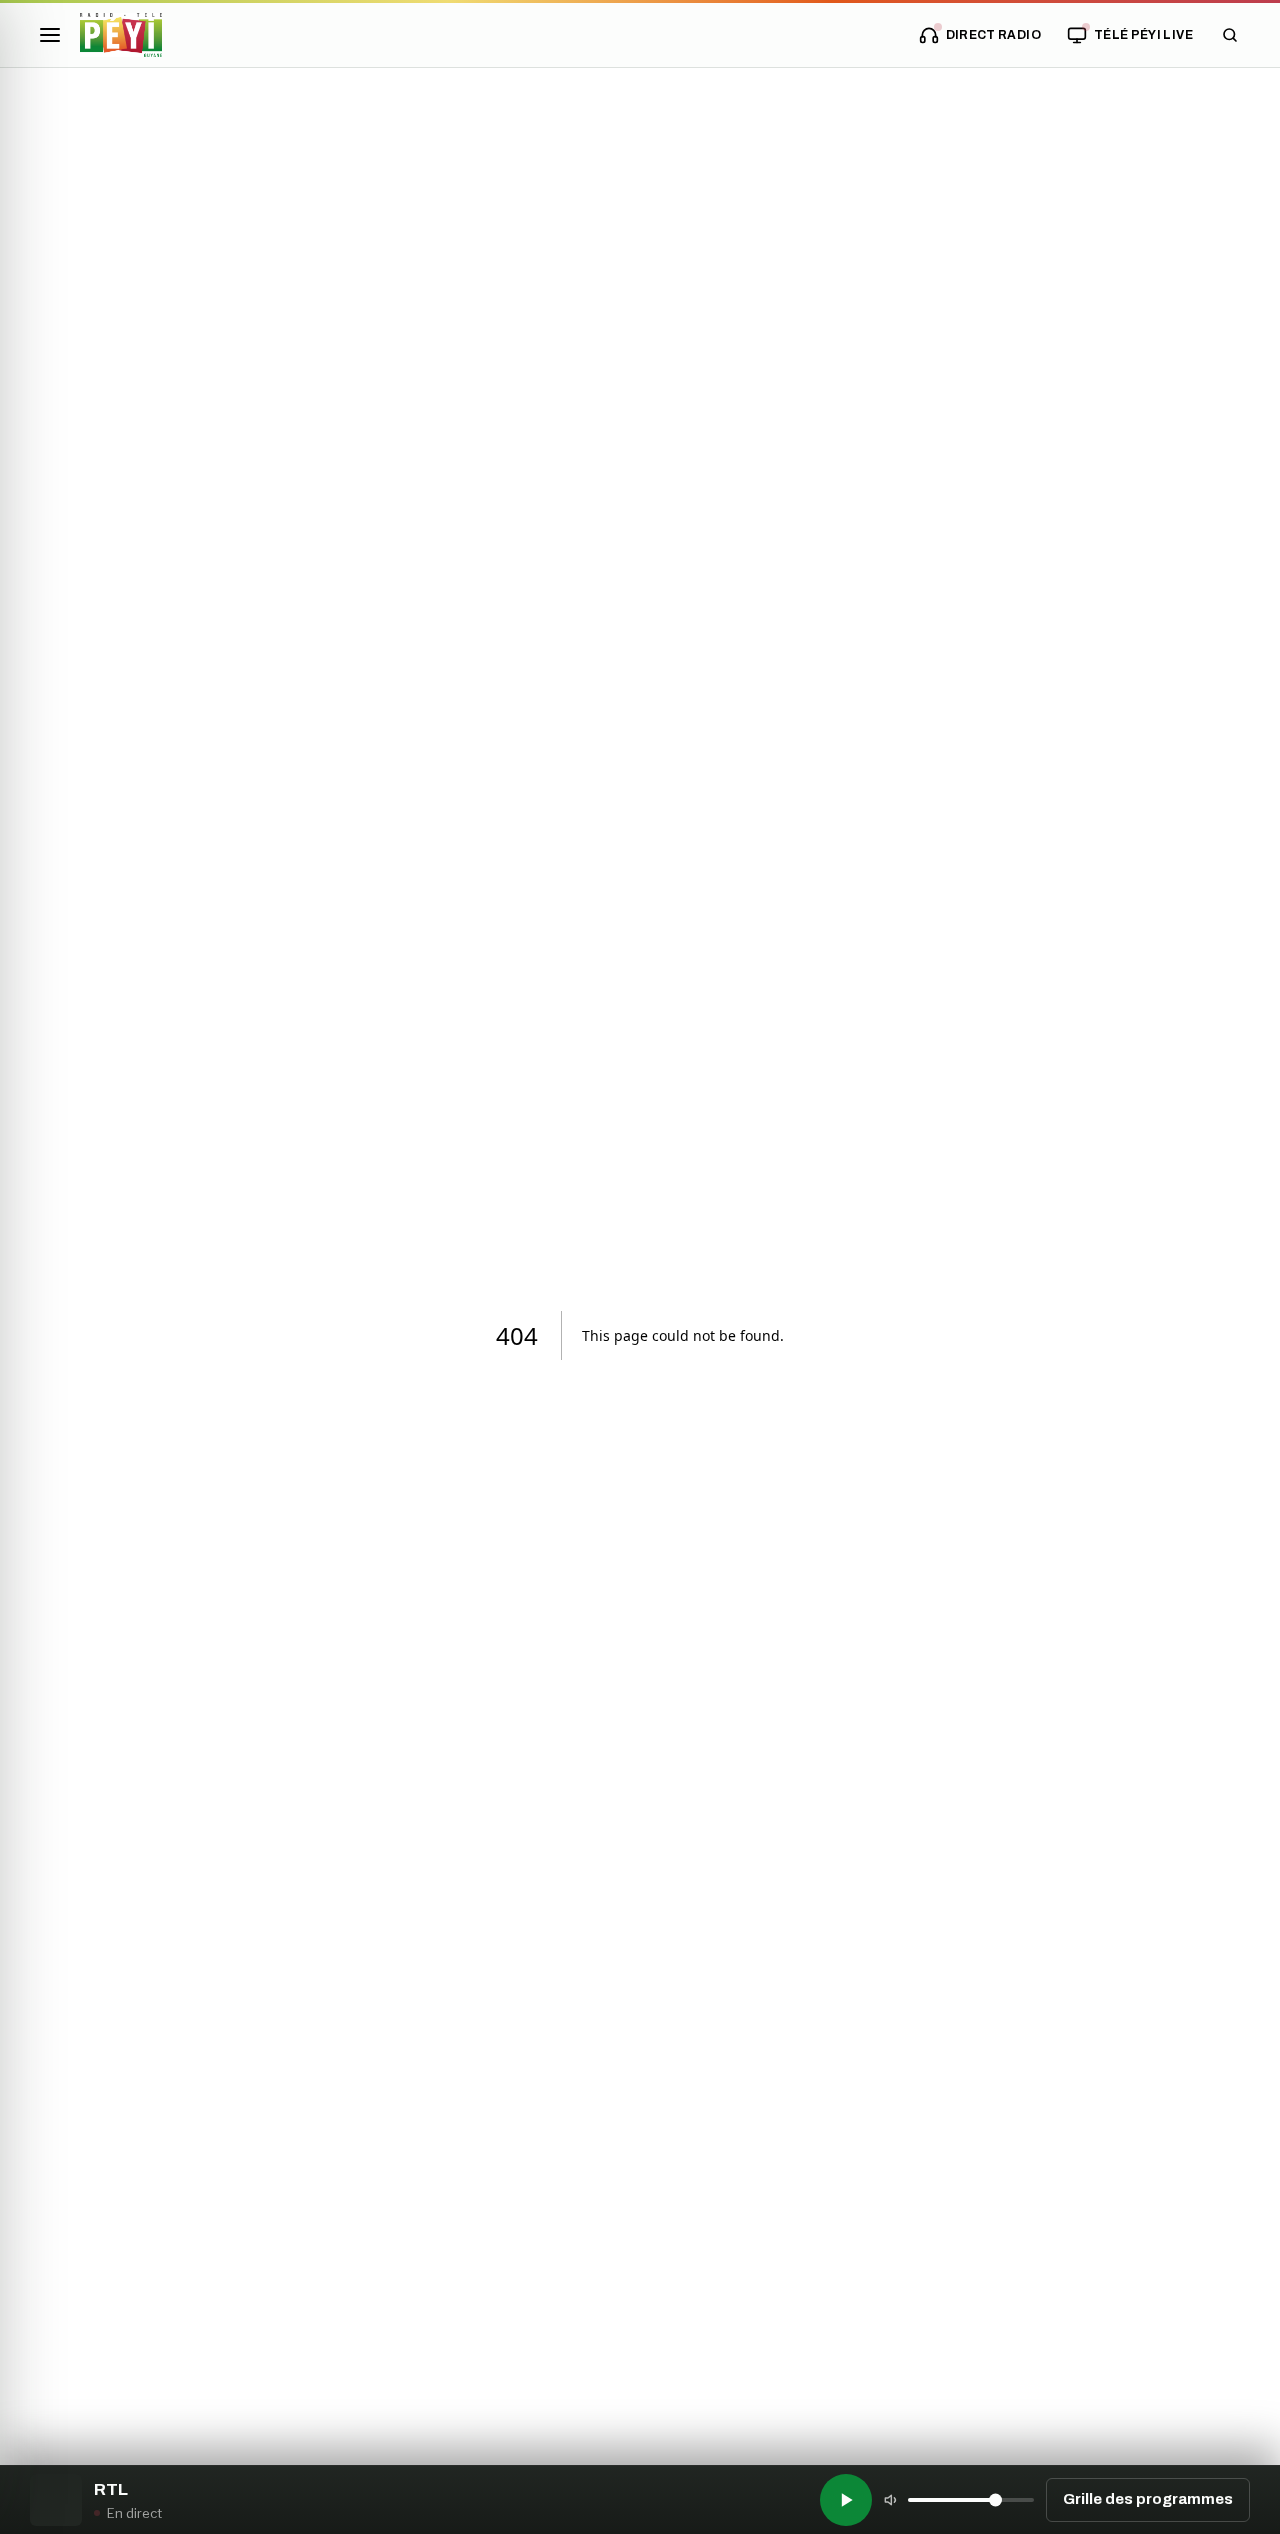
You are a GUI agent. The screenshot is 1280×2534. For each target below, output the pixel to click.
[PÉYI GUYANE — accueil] (121, 35)
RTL (111, 2489)
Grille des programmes (1148, 2499)
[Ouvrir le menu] (50, 35)
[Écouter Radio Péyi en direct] (846, 2500)
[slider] (971, 2500)
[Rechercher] (1230, 35)
